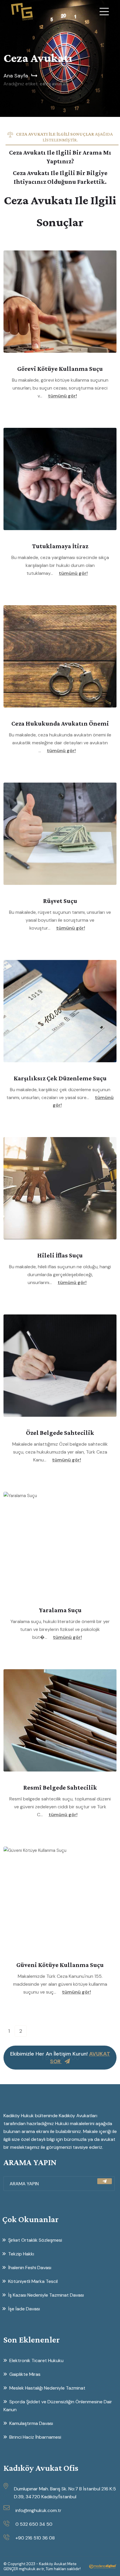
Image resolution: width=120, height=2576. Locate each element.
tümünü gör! (62, 396)
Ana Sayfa (16, 76)
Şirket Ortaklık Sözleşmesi (35, 2240)
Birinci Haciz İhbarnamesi (35, 2437)
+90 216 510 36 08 (35, 2538)
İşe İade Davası (24, 2309)
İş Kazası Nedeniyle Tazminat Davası (46, 2295)
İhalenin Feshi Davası (30, 2268)
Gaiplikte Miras (25, 2374)
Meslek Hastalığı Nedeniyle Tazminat (47, 2388)
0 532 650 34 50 (34, 2524)
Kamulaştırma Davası (31, 2423)
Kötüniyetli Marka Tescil (33, 2281)
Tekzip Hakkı (21, 2254)
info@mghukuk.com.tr (38, 2510)
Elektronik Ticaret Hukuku (36, 2360)
